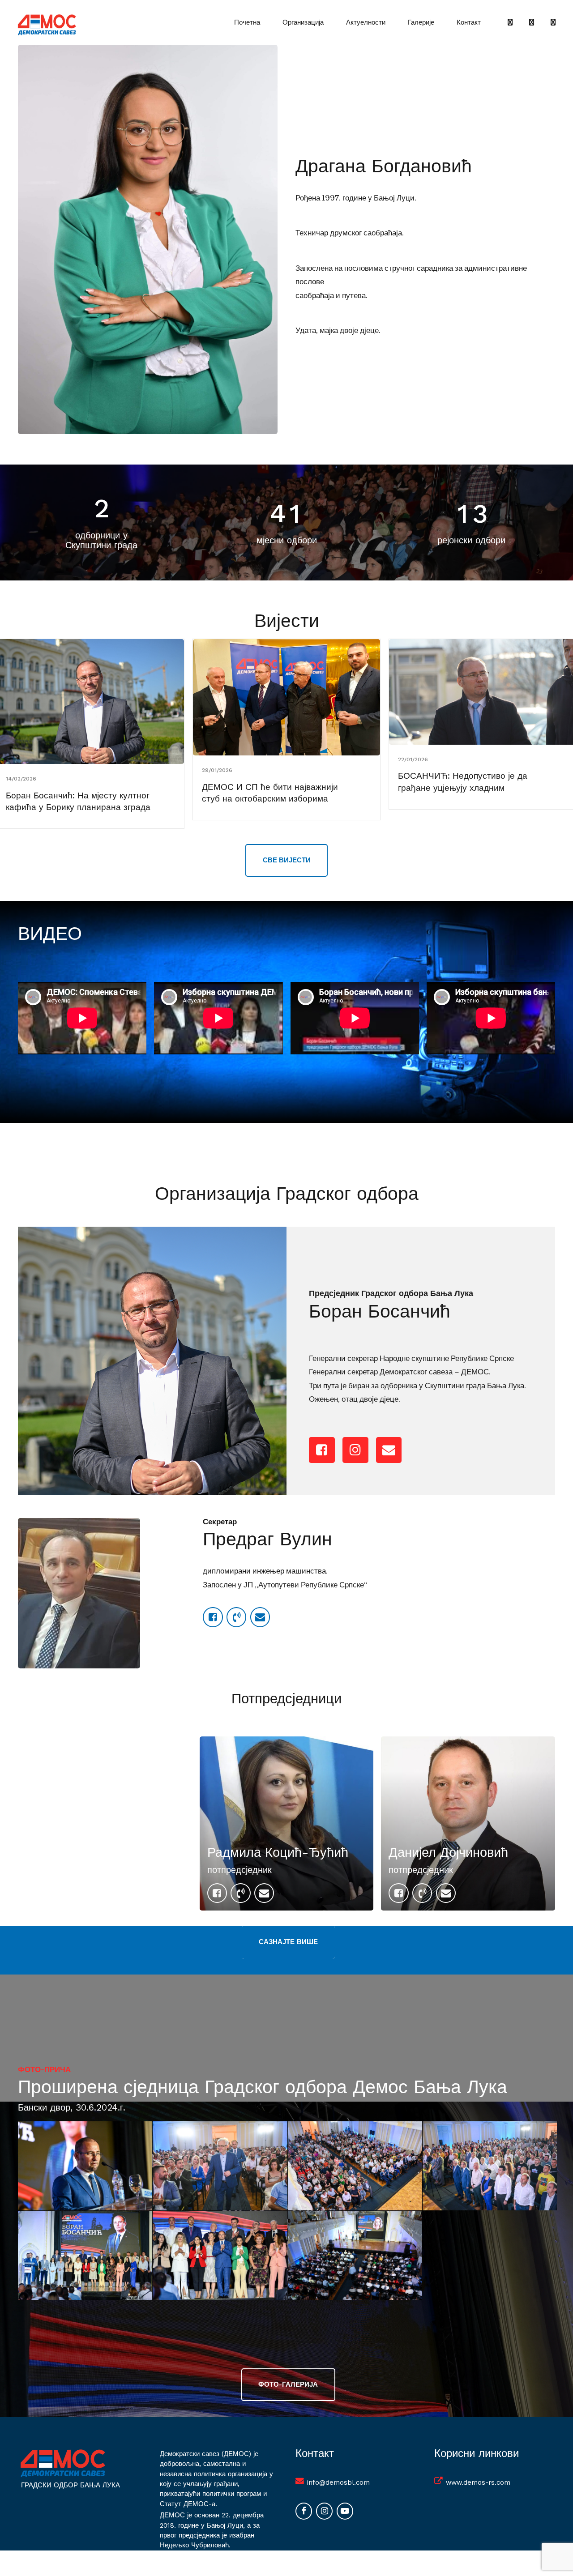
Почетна (247, 22)
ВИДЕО (50, 934)
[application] (82, 1018)
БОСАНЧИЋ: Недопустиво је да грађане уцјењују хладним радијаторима (463, 788)
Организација (303, 22)
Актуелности (366, 22)
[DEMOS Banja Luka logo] (63, 2463)
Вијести (287, 621)
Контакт (469, 22)
